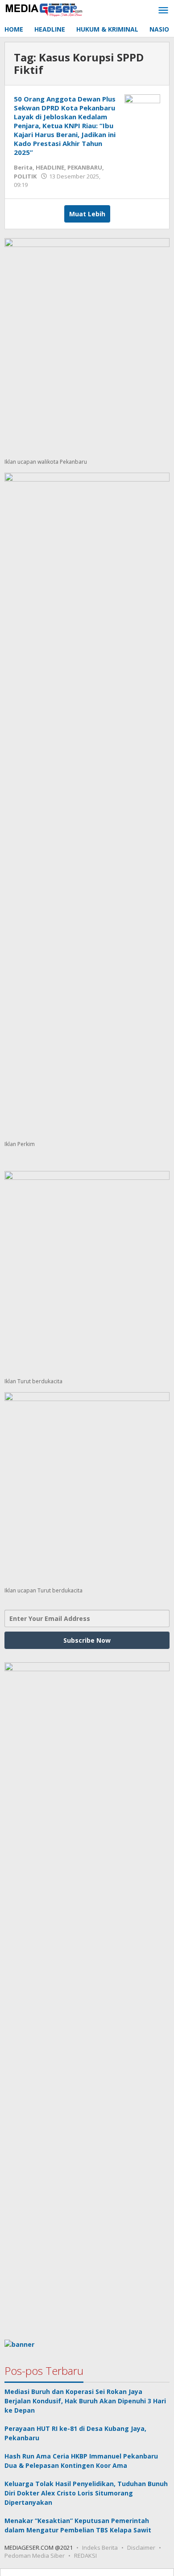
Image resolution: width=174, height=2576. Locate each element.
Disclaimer (141, 2548)
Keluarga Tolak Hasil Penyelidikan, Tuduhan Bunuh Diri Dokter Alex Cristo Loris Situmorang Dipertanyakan (86, 2493)
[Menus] (163, 11)
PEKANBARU (85, 167)
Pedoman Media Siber (35, 2556)
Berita (23, 167)
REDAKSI (85, 2556)
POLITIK (25, 176)
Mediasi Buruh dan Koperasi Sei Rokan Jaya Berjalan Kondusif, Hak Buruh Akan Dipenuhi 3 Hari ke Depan (85, 2401)
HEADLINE (50, 167)
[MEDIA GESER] (45, 9)
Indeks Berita (100, 2548)
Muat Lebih (87, 214)
